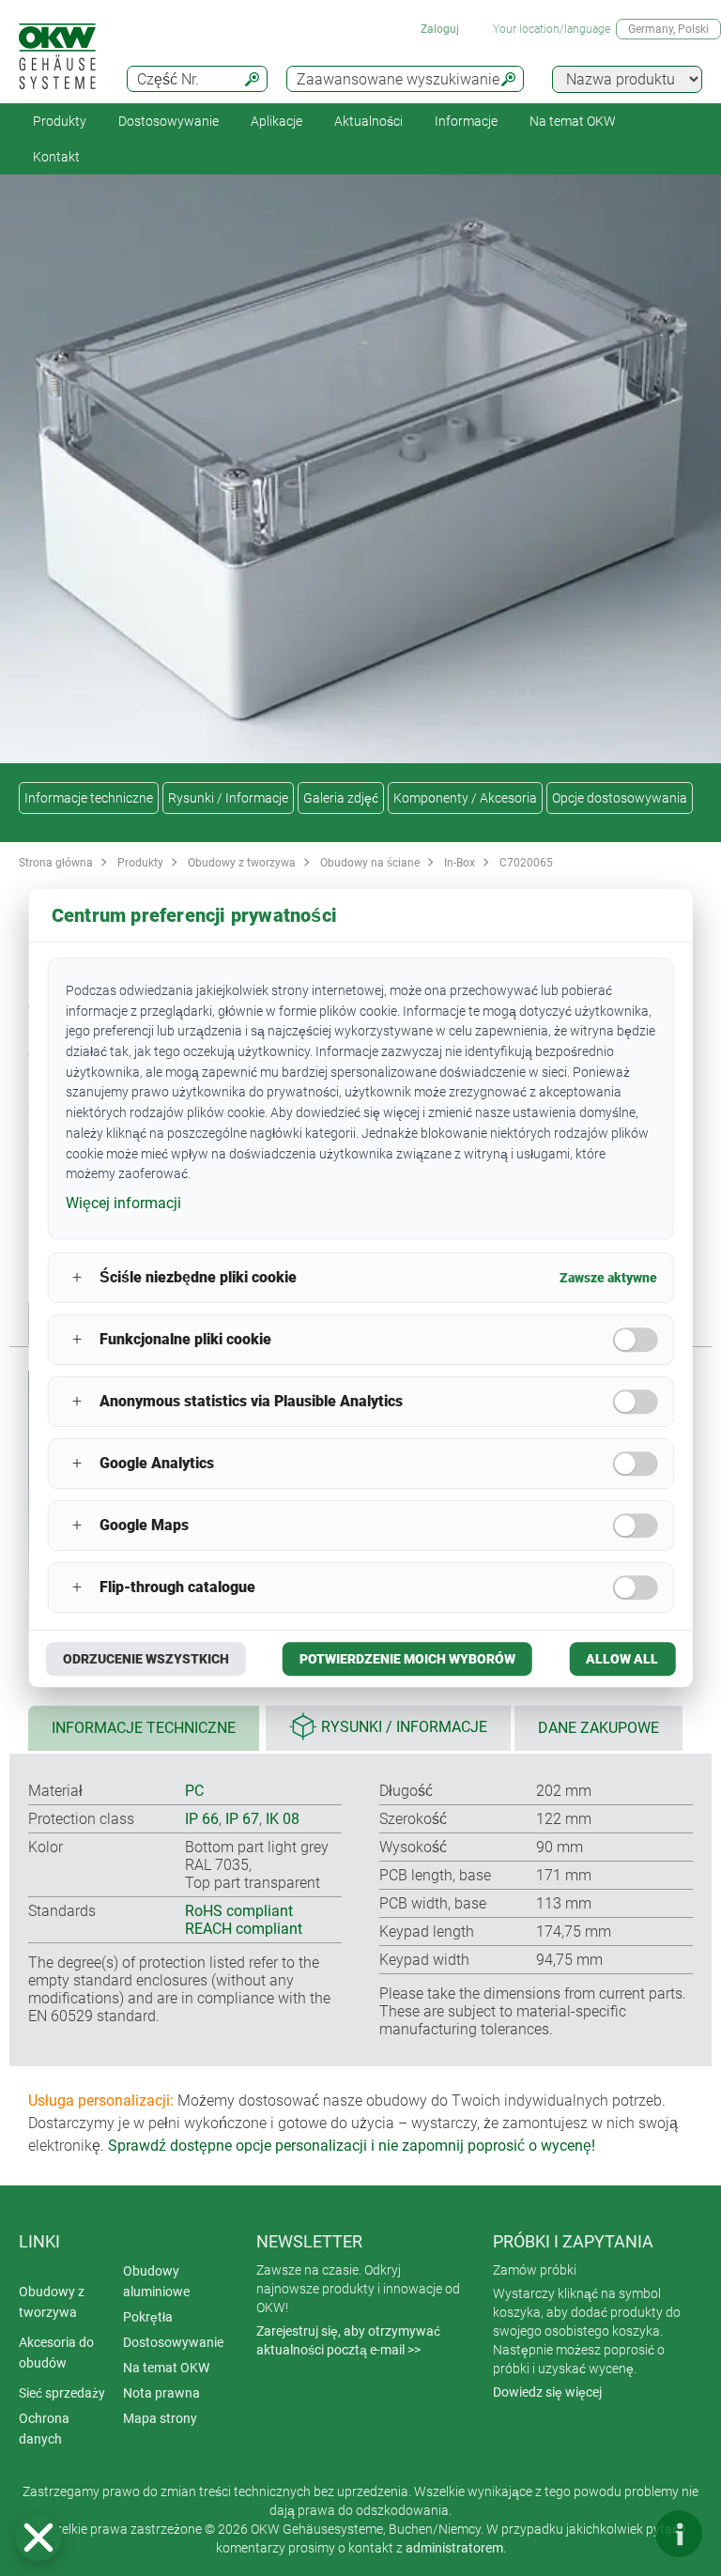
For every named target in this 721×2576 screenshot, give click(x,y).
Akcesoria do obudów (56, 2353)
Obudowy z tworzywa (242, 863)
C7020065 (526, 863)
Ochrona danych (44, 2429)
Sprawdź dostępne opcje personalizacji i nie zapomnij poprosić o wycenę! (352, 2146)
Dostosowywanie (169, 121)
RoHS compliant (239, 1911)
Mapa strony (160, 2418)
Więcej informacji (123, 1203)
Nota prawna (161, 2393)
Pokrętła (148, 2317)
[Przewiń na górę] (622, 2534)
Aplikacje (276, 121)
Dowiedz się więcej (547, 2392)
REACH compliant (244, 1929)
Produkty (60, 121)
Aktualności (368, 121)
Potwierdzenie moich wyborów (407, 1659)
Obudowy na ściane (370, 863)
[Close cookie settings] (38, 2538)
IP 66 (202, 1819)
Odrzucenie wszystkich (146, 1659)
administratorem (454, 2548)
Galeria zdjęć (341, 798)
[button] (38, 2538)
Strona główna (56, 863)
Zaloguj (440, 29)
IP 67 (242, 1819)
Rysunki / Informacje (228, 798)
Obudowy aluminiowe (156, 2281)
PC (194, 1791)
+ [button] (77, 1277)
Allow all (622, 1659)
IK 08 (283, 1819)
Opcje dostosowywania (620, 798)
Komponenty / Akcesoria (465, 798)
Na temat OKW (166, 2368)
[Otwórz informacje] (679, 2534)
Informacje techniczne (89, 798)
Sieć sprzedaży (62, 2393)
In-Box (460, 863)
